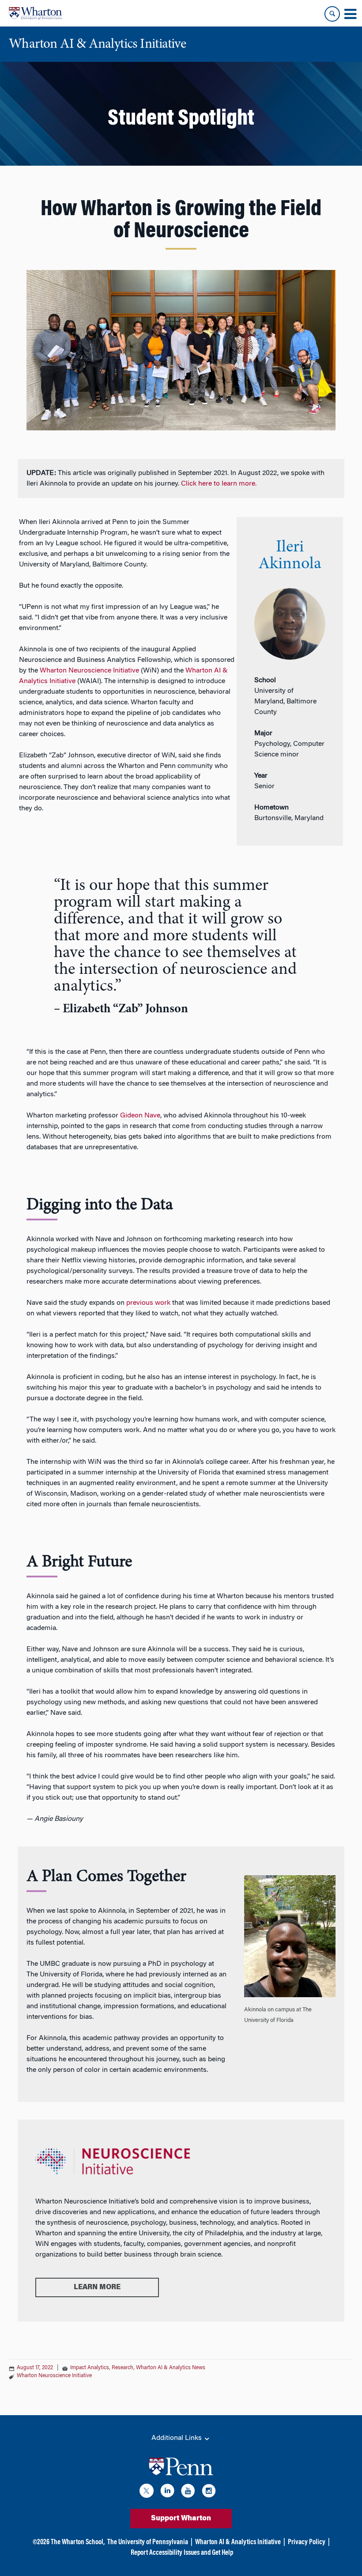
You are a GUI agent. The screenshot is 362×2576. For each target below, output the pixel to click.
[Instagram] (209, 2492)
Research (123, 2368)
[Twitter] (147, 2492)
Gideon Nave (140, 1116)
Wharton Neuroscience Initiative (89, 671)
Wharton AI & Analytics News (171, 2368)
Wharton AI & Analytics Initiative (238, 2542)
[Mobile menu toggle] (350, 14)
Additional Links (177, 2438)
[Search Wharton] (332, 14)
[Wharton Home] (35, 13)
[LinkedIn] (167, 2492)
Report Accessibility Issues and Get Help (182, 2553)
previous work (148, 1303)
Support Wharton (181, 2519)
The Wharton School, (78, 2542)
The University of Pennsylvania (148, 2542)
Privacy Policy (307, 2542)
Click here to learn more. (219, 484)
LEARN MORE (97, 2287)
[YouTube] (188, 2492)
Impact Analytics (90, 2368)
